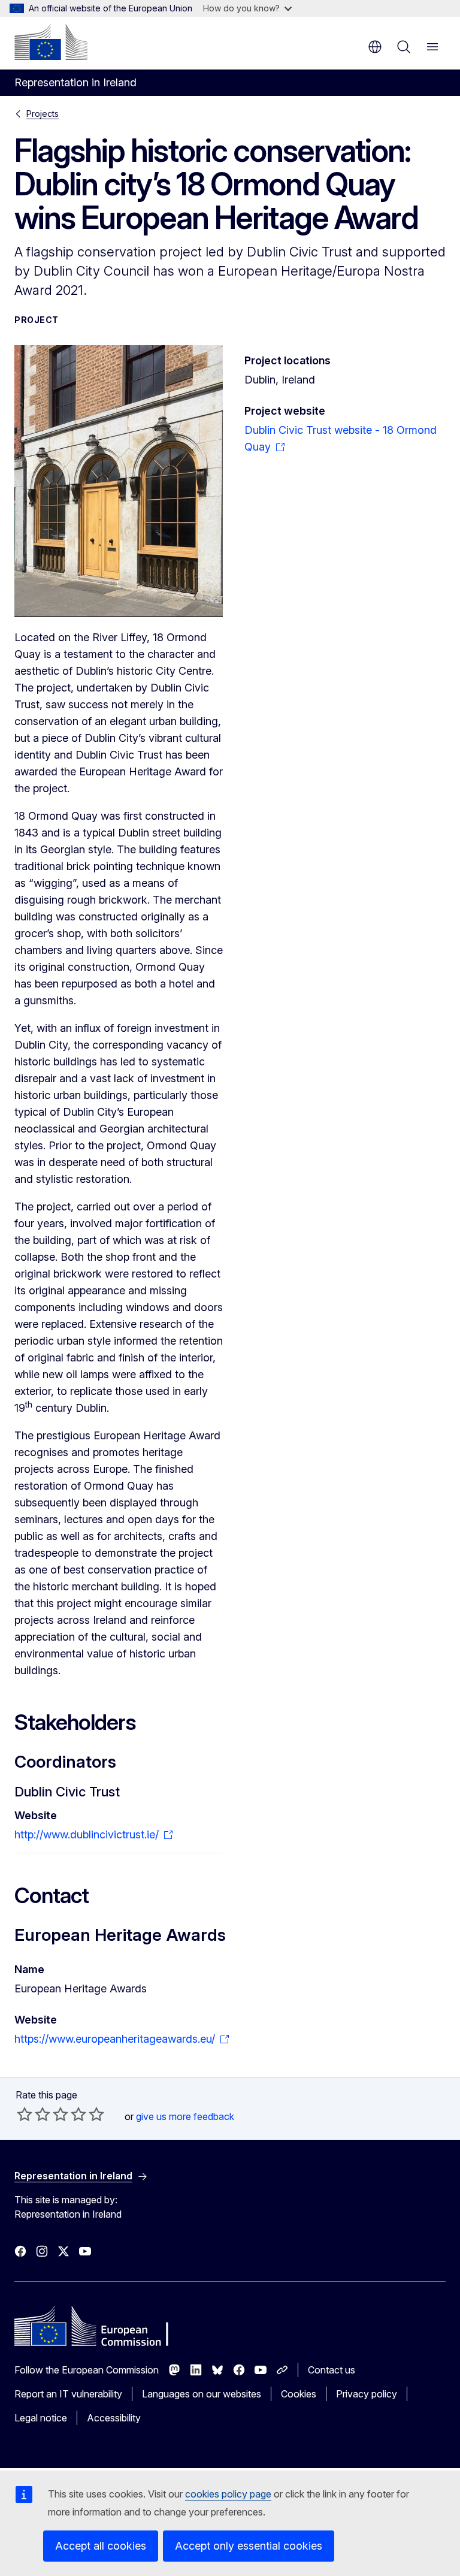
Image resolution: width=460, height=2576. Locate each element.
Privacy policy (367, 2394)
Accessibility (114, 2418)
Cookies (299, 2394)
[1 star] (25, 2114)
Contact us (332, 2370)
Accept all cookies (101, 2546)
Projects (43, 114)
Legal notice (41, 2418)
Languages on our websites (202, 2394)
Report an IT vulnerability (68, 2394)
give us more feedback (185, 2116)
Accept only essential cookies (249, 2546)
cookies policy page (228, 2494)
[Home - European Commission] (51, 42)
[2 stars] (34, 2114)
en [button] (375, 47)
